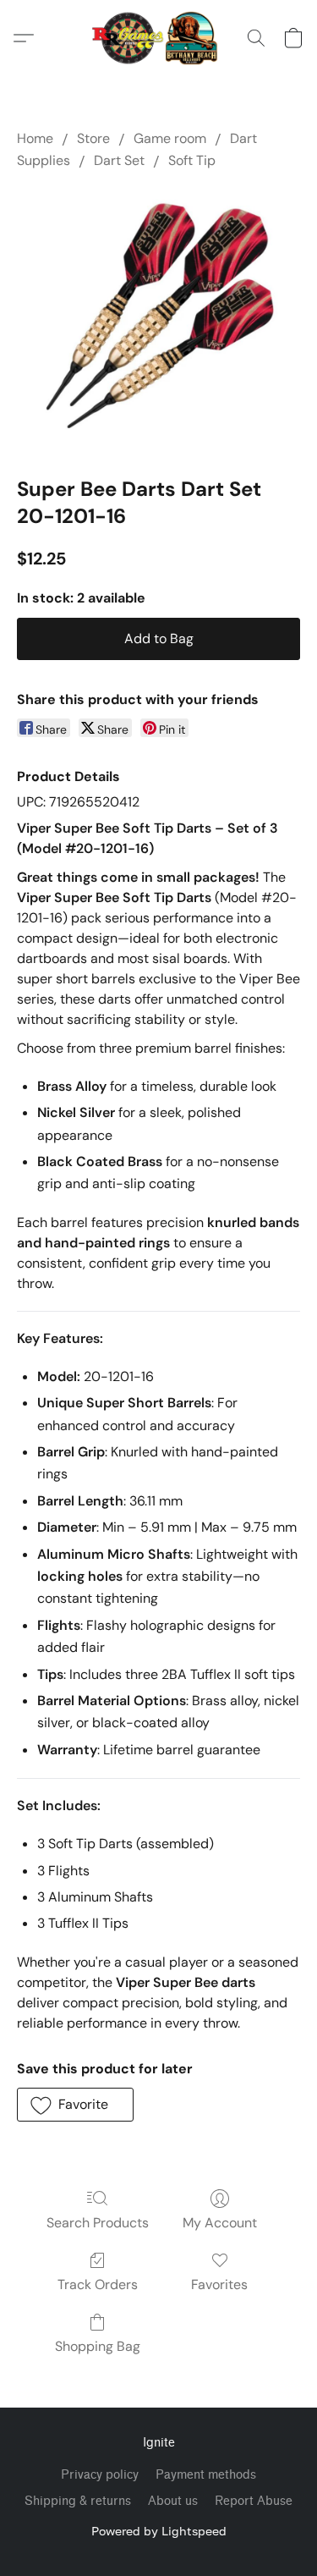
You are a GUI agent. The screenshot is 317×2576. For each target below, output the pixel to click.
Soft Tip (192, 160)
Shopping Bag (98, 2346)
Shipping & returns (78, 2501)
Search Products (98, 2223)
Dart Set (119, 160)
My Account (220, 2223)
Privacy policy (100, 2475)
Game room (170, 138)
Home (35, 138)
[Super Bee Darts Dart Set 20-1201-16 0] (158, 319)
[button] (158, 38)
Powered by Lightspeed (159, 2531)
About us (173, 2501)
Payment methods (206, 2475)
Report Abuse (254, 2501)
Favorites (219, 2284)
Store (93, 138)
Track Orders (98, 2284)
